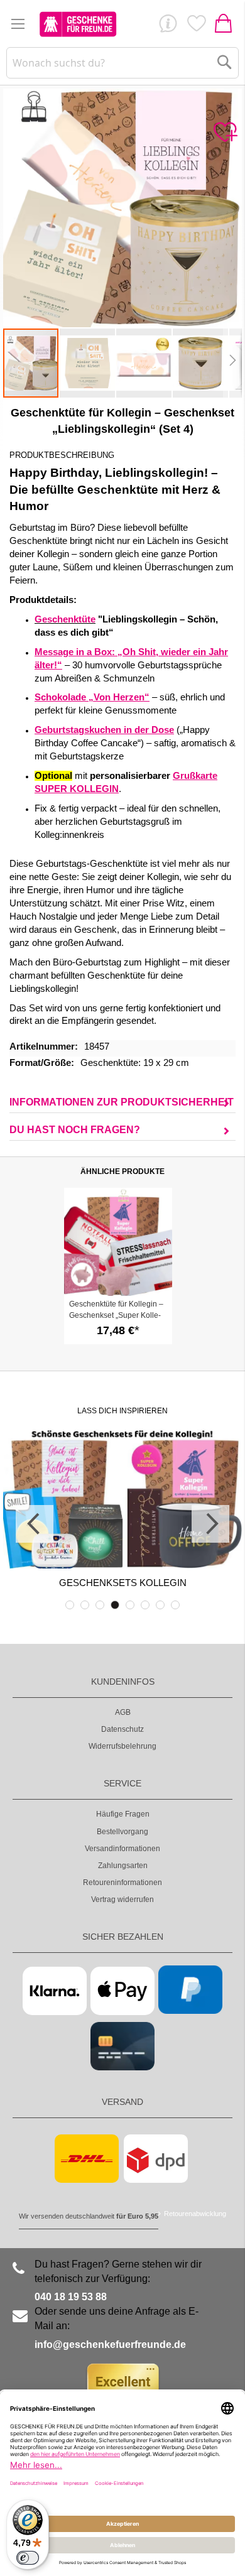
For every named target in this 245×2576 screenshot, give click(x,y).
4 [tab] (115, 1605)
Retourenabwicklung (195, 2214)
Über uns (168, 26)
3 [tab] (100, 1605)
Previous (35, 1524)
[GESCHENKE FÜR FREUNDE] (78, 24)
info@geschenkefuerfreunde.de (110, 2345)
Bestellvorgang (122, 1832)
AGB (123, 1712)
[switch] (28, 2558)
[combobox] (123, 63)
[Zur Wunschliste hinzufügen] (225, 133)
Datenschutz (122, 1729)
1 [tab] (70, 1605)
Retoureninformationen (122, 1883)
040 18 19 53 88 (71, 2297)
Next (210, 1524)
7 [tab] (160, 1605)
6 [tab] (145, 1605)
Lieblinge (196, 26)
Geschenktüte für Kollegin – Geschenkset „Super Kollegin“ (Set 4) (116, 1315)
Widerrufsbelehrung (122, 1746)
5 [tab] (130, 1605)
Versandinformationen (122, 1849)
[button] (88, 363)
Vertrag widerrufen (122, 1899)
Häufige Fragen (123, 1814)
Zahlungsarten (123, 1866)
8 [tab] (175, 1605)
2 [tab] (85, 1605)
